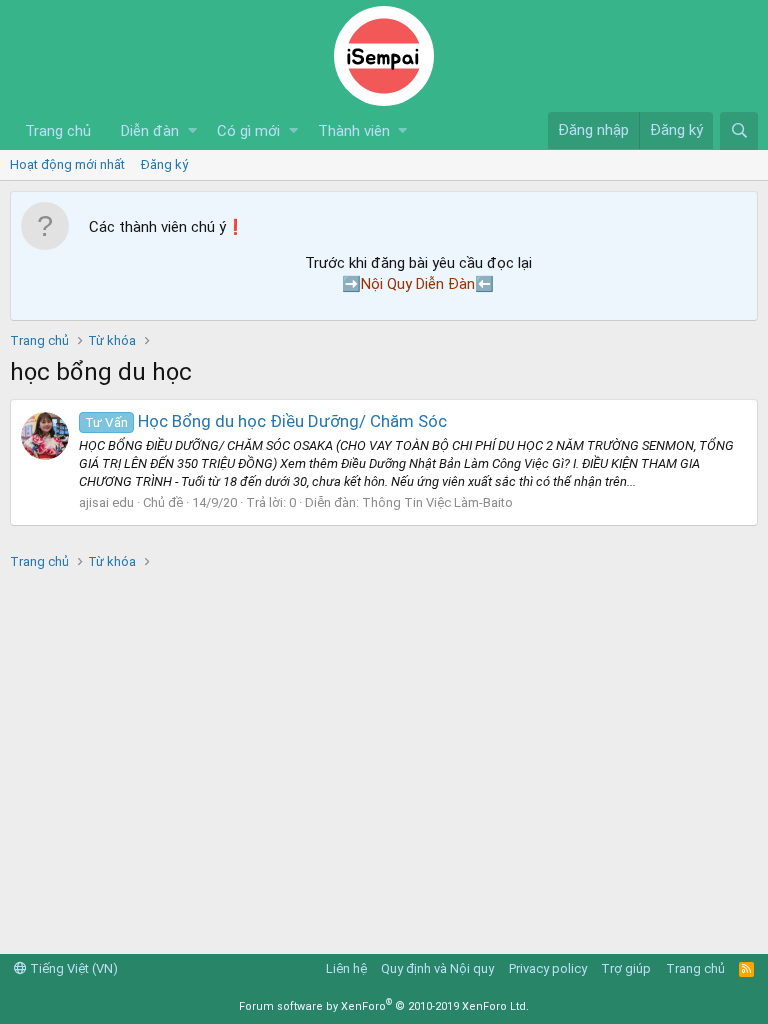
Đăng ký (164, 164)
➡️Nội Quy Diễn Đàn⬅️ (418, 284)
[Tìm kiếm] (739, 131)
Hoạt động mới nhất (67, 164)
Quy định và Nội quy (437, 968)
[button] (192, 131)
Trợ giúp (626, 968)
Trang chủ (58, 131)
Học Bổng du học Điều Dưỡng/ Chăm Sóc (266, 421)
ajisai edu (106, 502)
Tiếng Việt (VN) (72, 968)
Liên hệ (346, 968)
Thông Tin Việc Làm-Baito (437, 502)
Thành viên (354, 131)
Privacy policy (548, 968)
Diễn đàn (150, 131)
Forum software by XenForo (384, 1006)
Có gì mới (248, 131)
